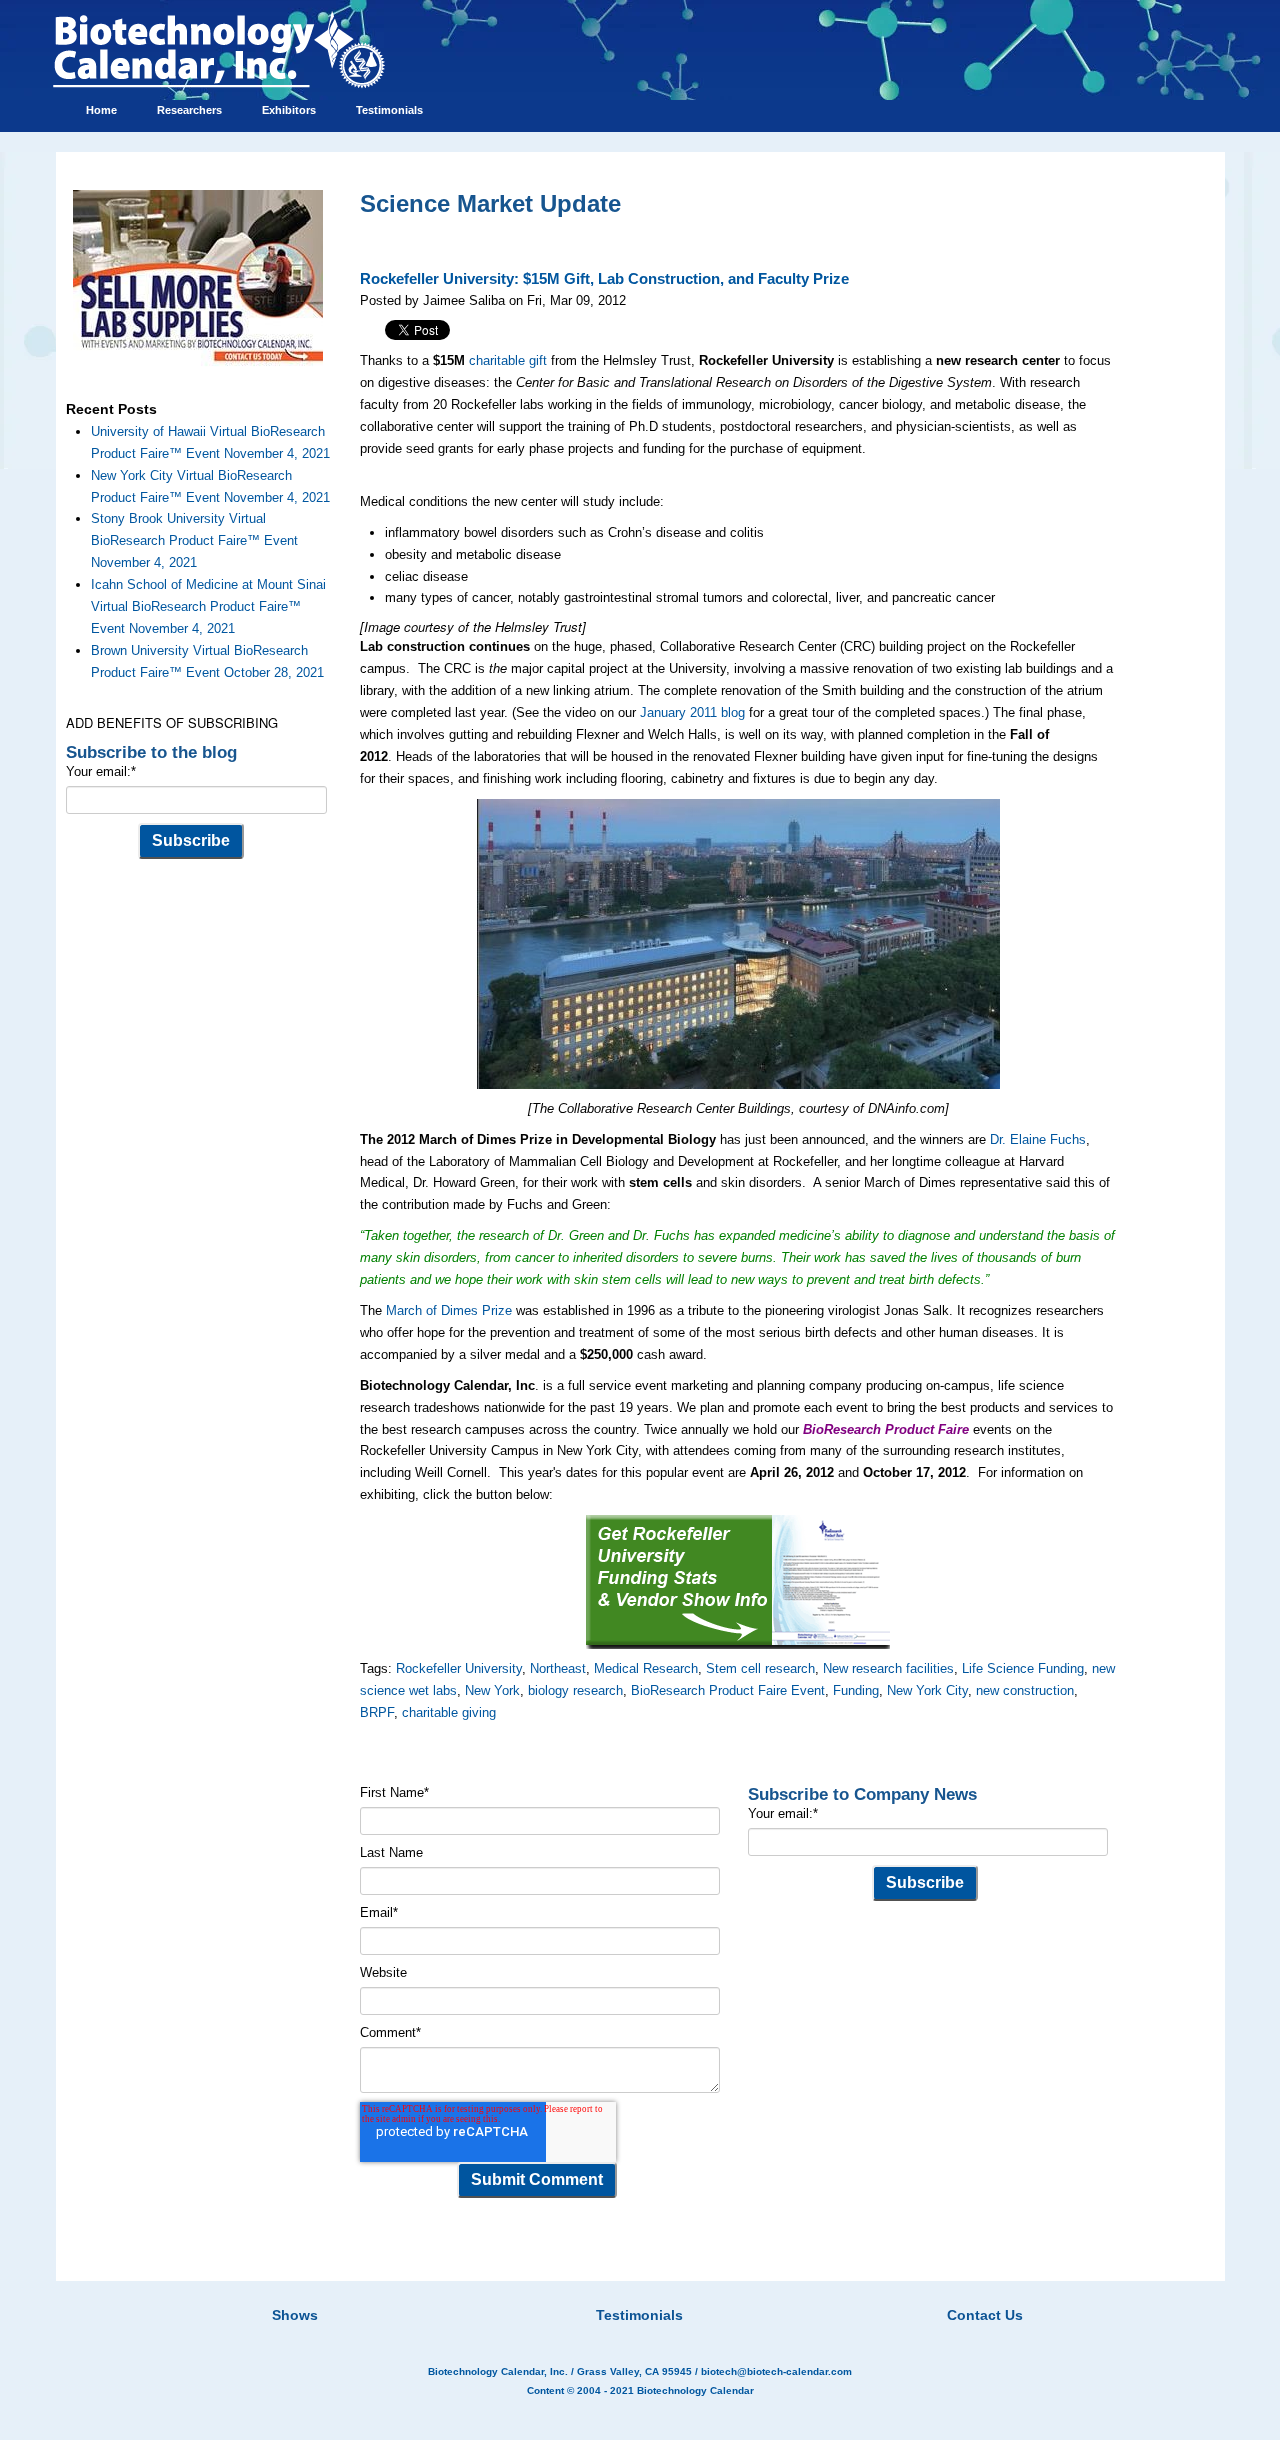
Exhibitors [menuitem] (289, 110)
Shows (295, 2315)
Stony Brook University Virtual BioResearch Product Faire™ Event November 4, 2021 (194, 540)
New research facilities (888, 1668)
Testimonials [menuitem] (389, 110)
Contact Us (985, 2315)
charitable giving (449, 1712)
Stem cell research (760, 1668)
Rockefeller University (459, 1668)
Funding (856, 1690)
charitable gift (508, 360)
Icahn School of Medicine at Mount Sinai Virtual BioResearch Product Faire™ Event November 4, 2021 (208, 606)
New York (492, 1690)
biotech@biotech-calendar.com (776, 2371)
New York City (927, 1690)
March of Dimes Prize (449, 1310)
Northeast (558, 1668)
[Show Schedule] (534, 2290)
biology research (575, 1690)
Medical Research (646, 1668)
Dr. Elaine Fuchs (1038, 1139)
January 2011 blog (692, 712)
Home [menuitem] (101, 110)
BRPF (377, 1712)
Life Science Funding (1023, 1668)
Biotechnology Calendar (695, 2390)
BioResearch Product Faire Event (728, 1690)
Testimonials (639, 2315)
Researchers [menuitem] (189, 110)
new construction (1025, 1690)
